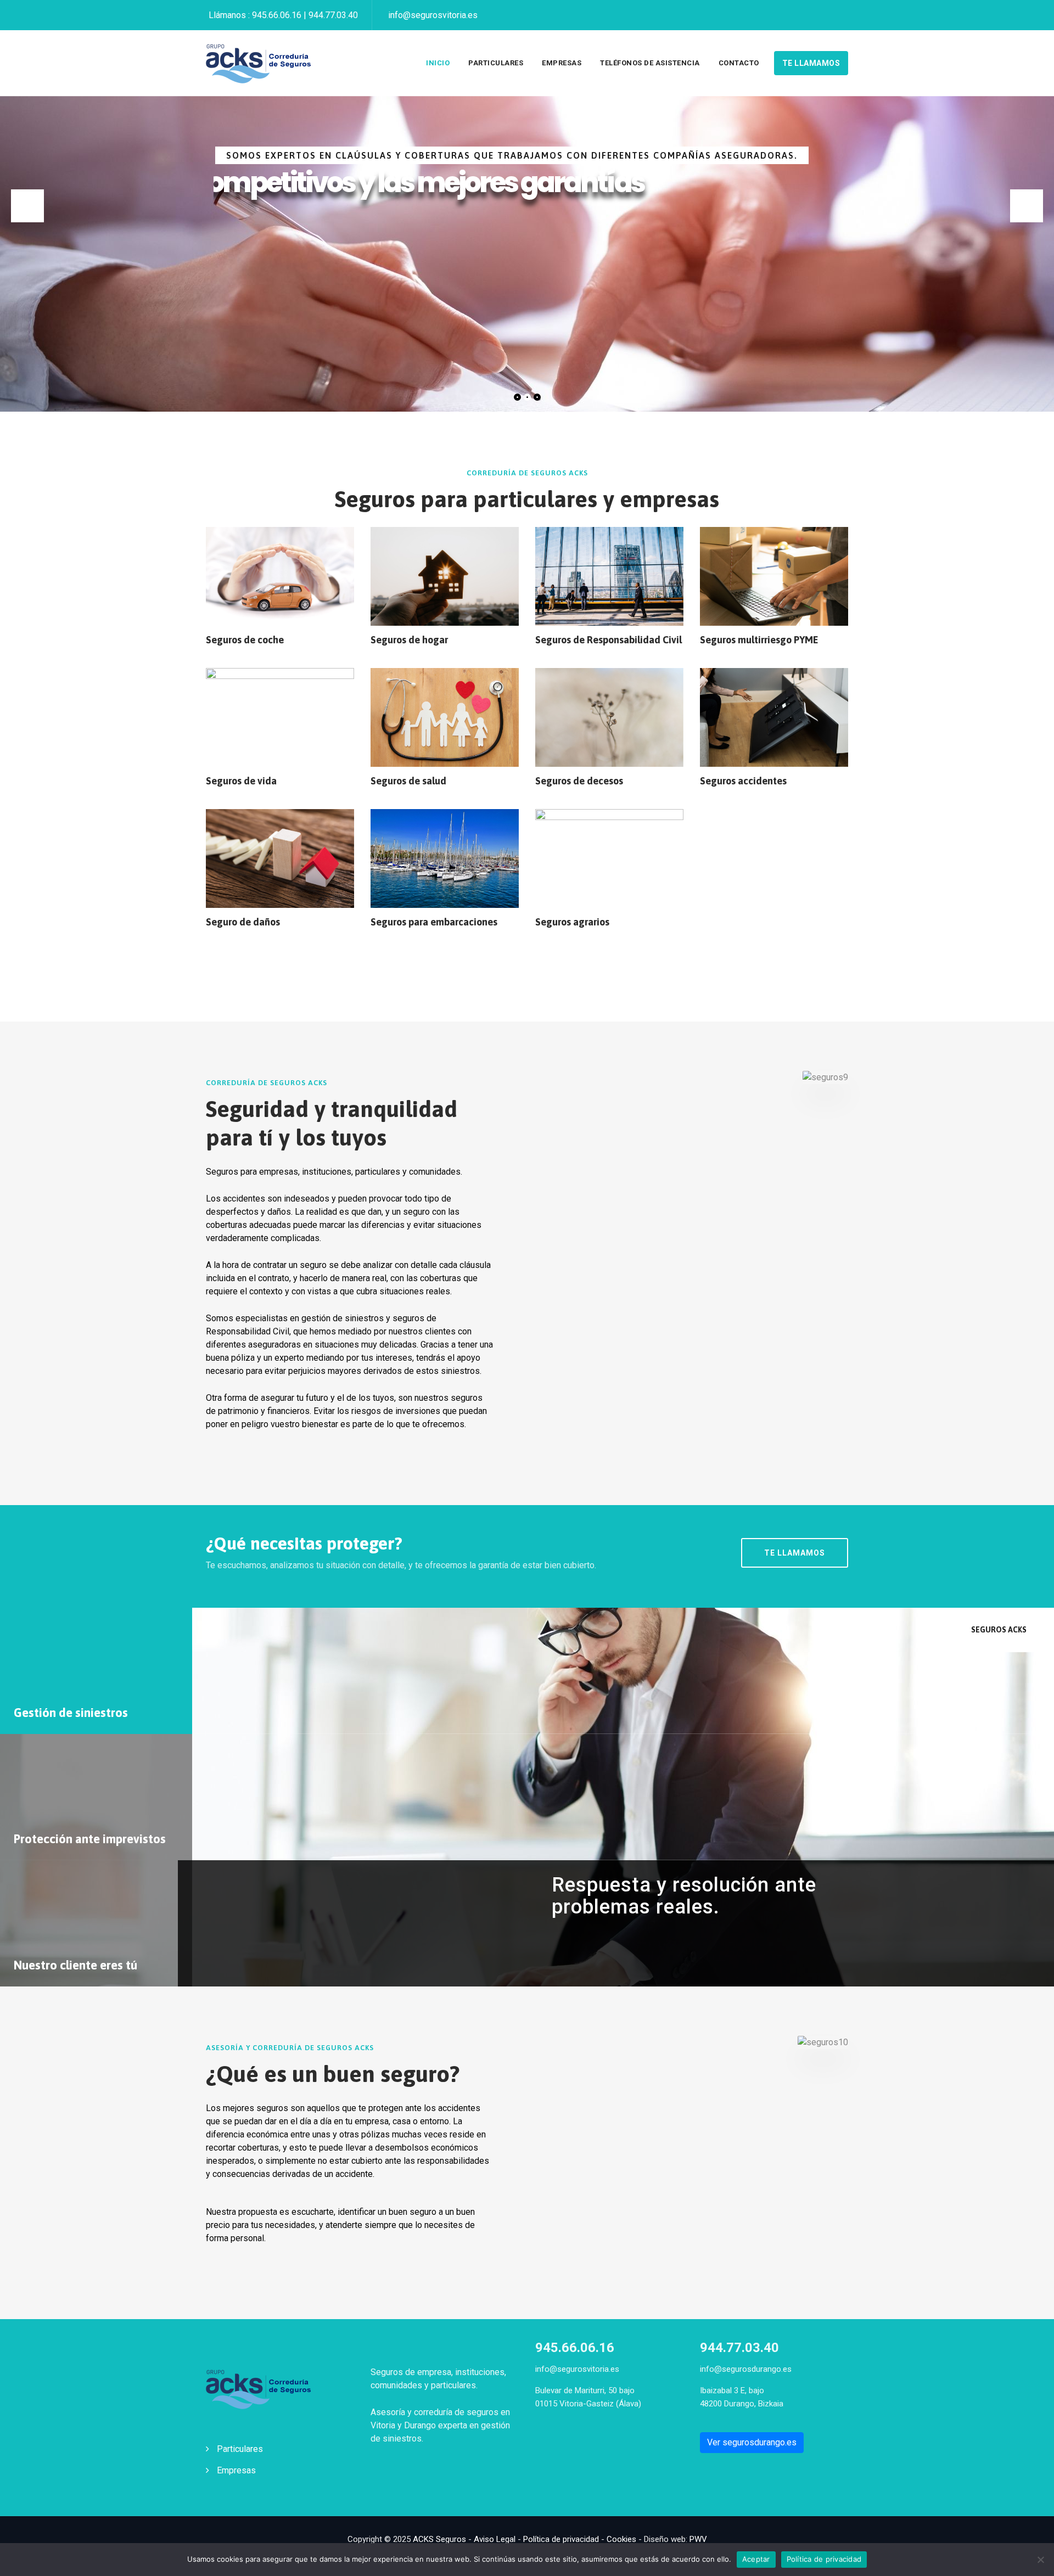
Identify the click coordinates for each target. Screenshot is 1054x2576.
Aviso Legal (495, 2539)
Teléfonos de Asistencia (650, 63)
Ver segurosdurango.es (752, 2442)
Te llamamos (811, 63)
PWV (698, 2539)
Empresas (562, 63)
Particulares (496, 63)
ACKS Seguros (439, 2539)
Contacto (739, 63)
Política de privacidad (561, 2539)
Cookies (621, 2539)
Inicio (438, 63)
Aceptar (756, 2559)
